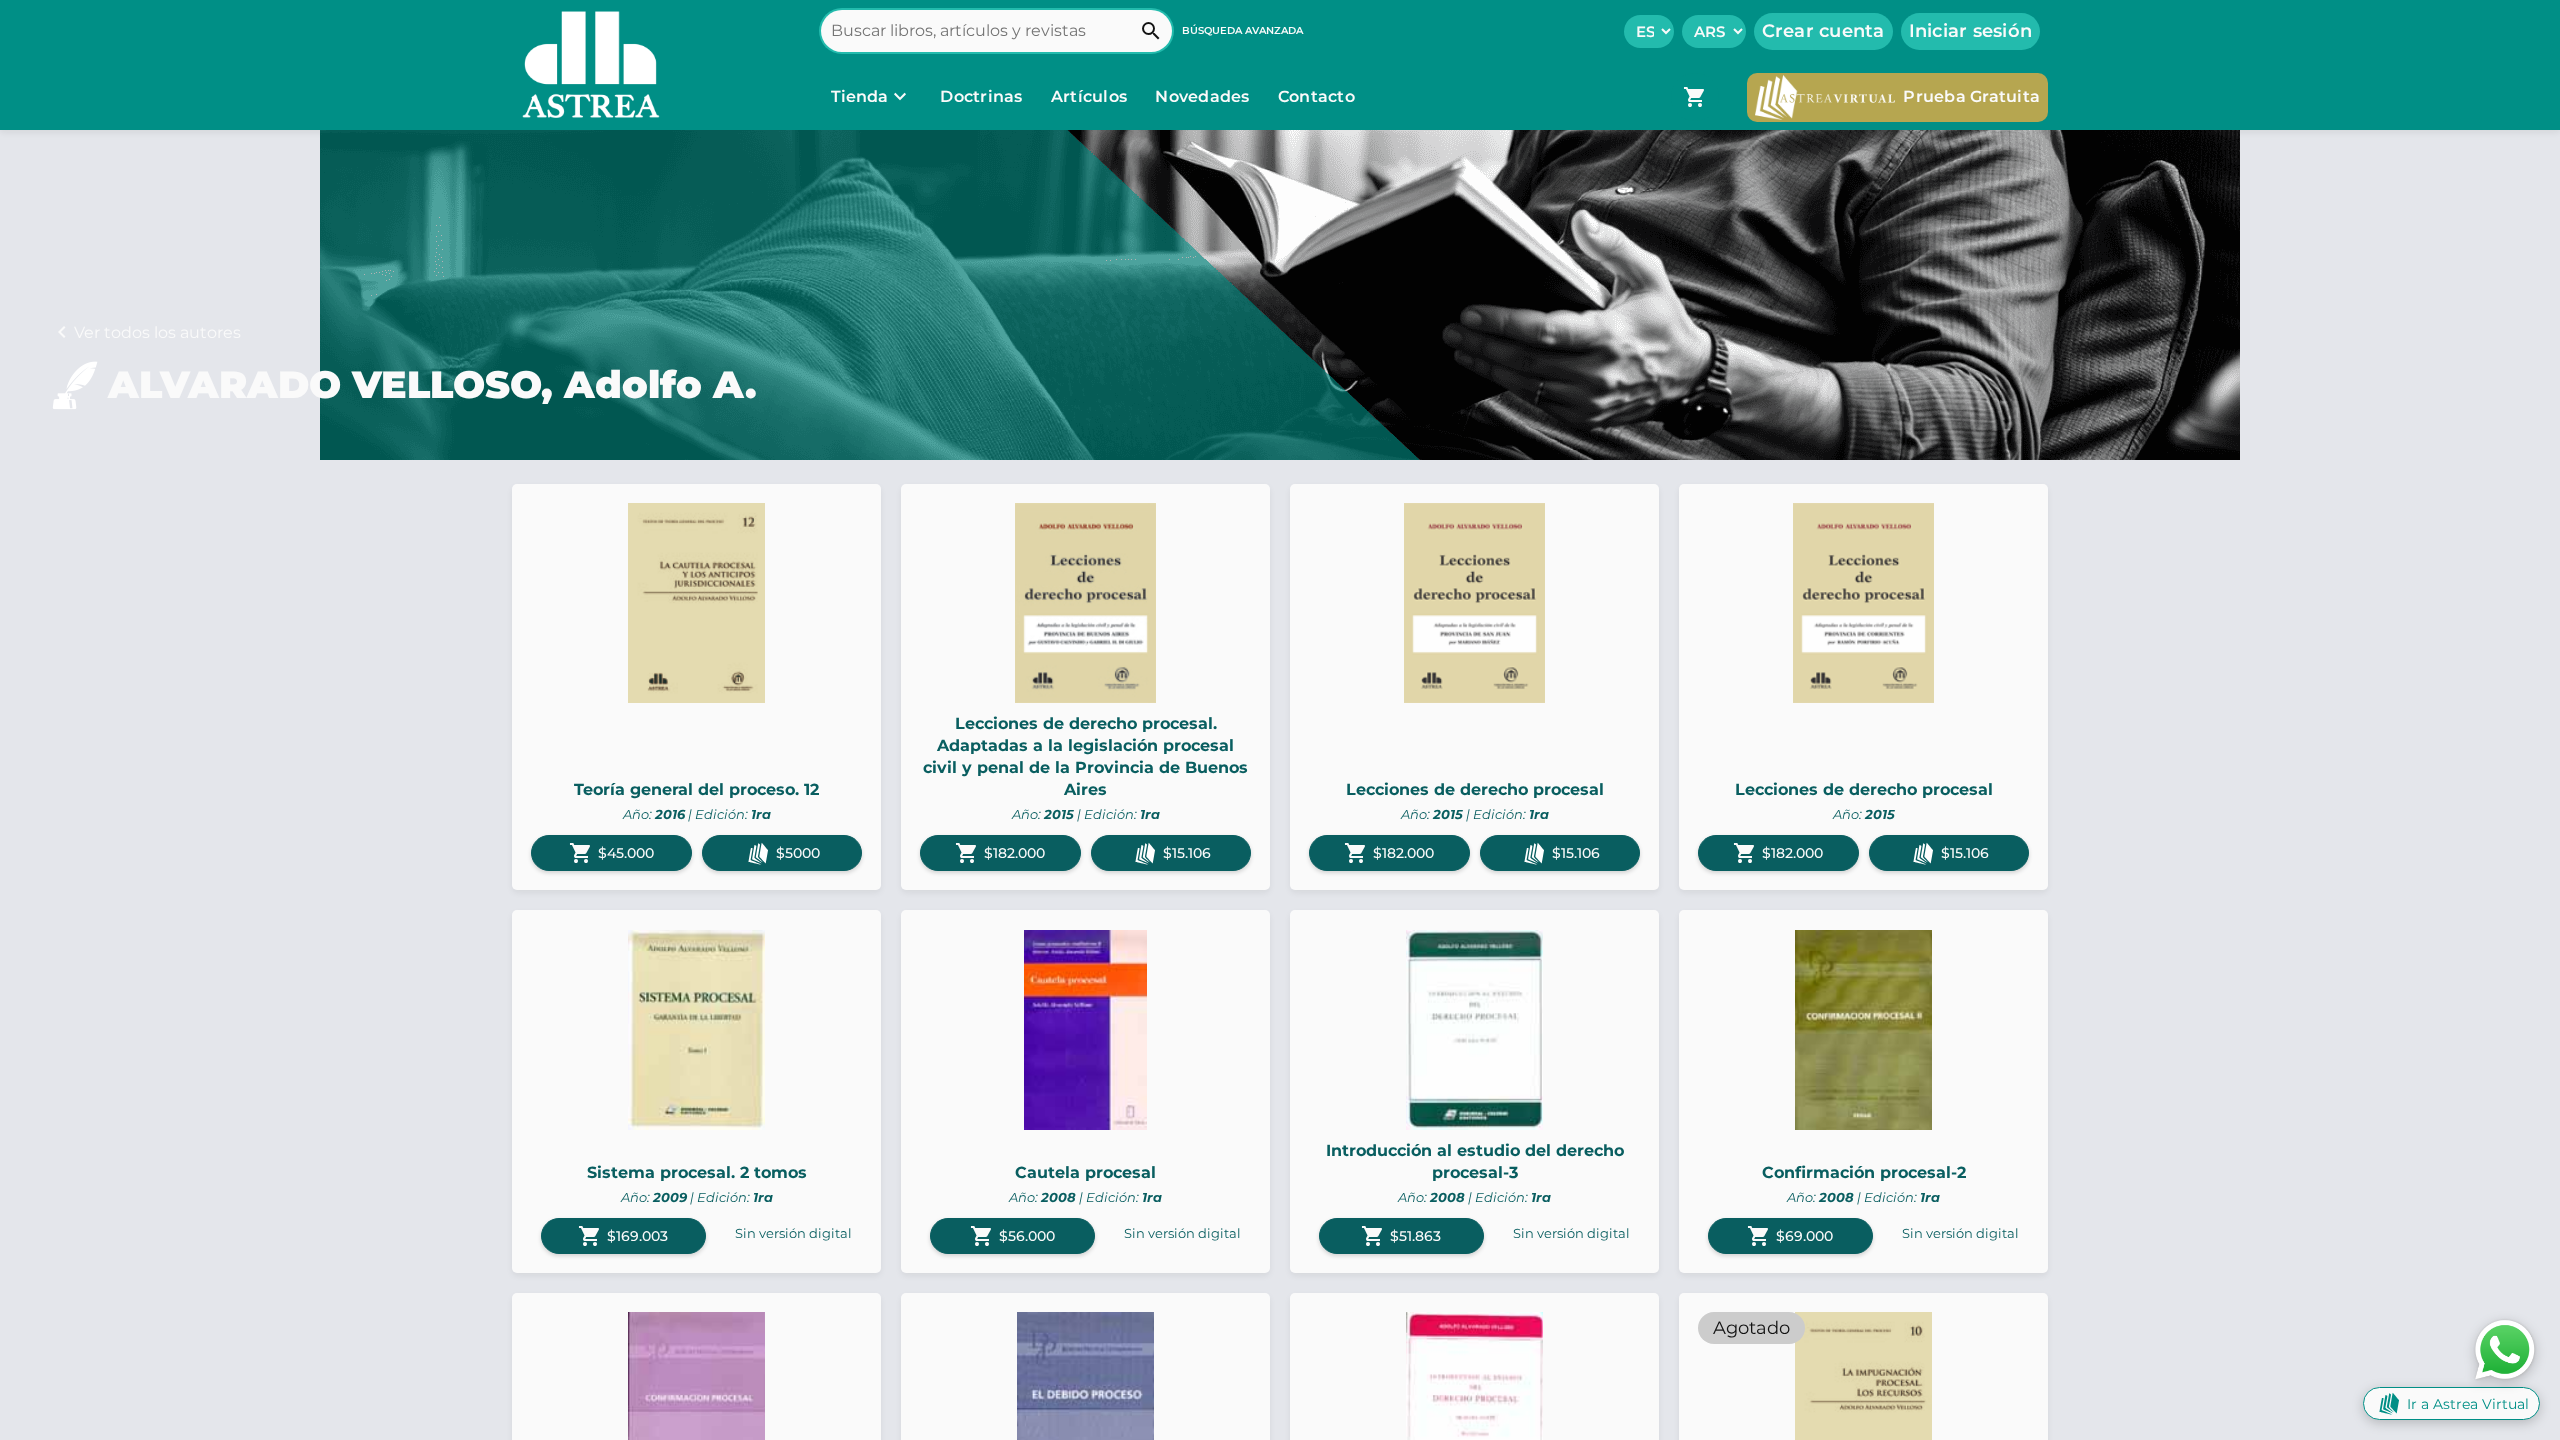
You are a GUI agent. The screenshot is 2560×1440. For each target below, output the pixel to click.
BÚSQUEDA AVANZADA (1242, 30)
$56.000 (1012, 1236)
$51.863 (1401, 1236)
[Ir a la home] (586, 65)
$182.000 (1000, 853)
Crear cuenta (1823, 31)
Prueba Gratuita (1971, 96)
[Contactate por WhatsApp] (2505, 1348)
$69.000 (1790, 1236)
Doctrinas (981, 96)
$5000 (798, 853)
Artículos (1091, 96)
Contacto (1316, 96)
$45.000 (611, 853)
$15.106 (1187, 853)
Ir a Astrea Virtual (2468, 1404)
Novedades (1204, 96)
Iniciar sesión (1971, 31)
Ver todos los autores (157, 332)
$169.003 (623, 1236)
